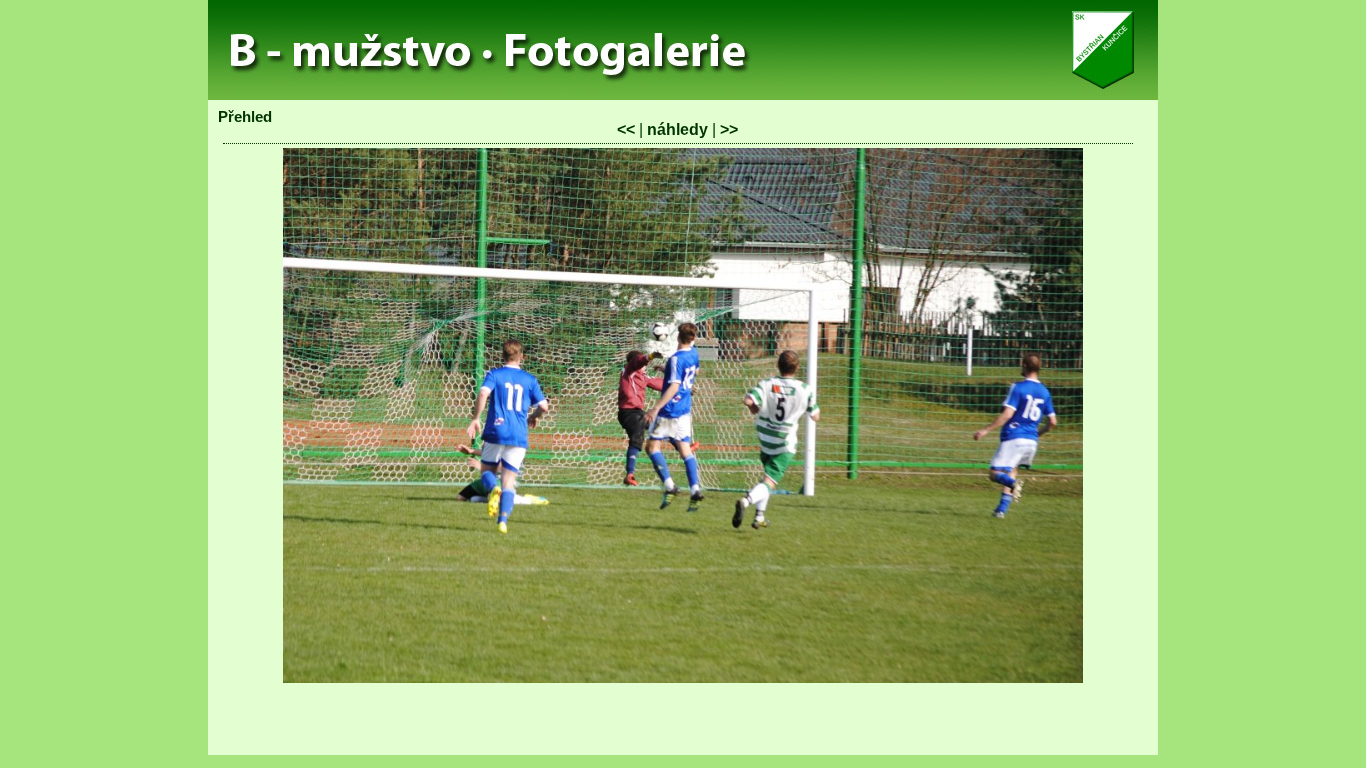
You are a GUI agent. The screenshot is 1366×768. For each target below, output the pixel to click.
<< (626, 129)
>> (729, 129)
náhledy (677, 129)
